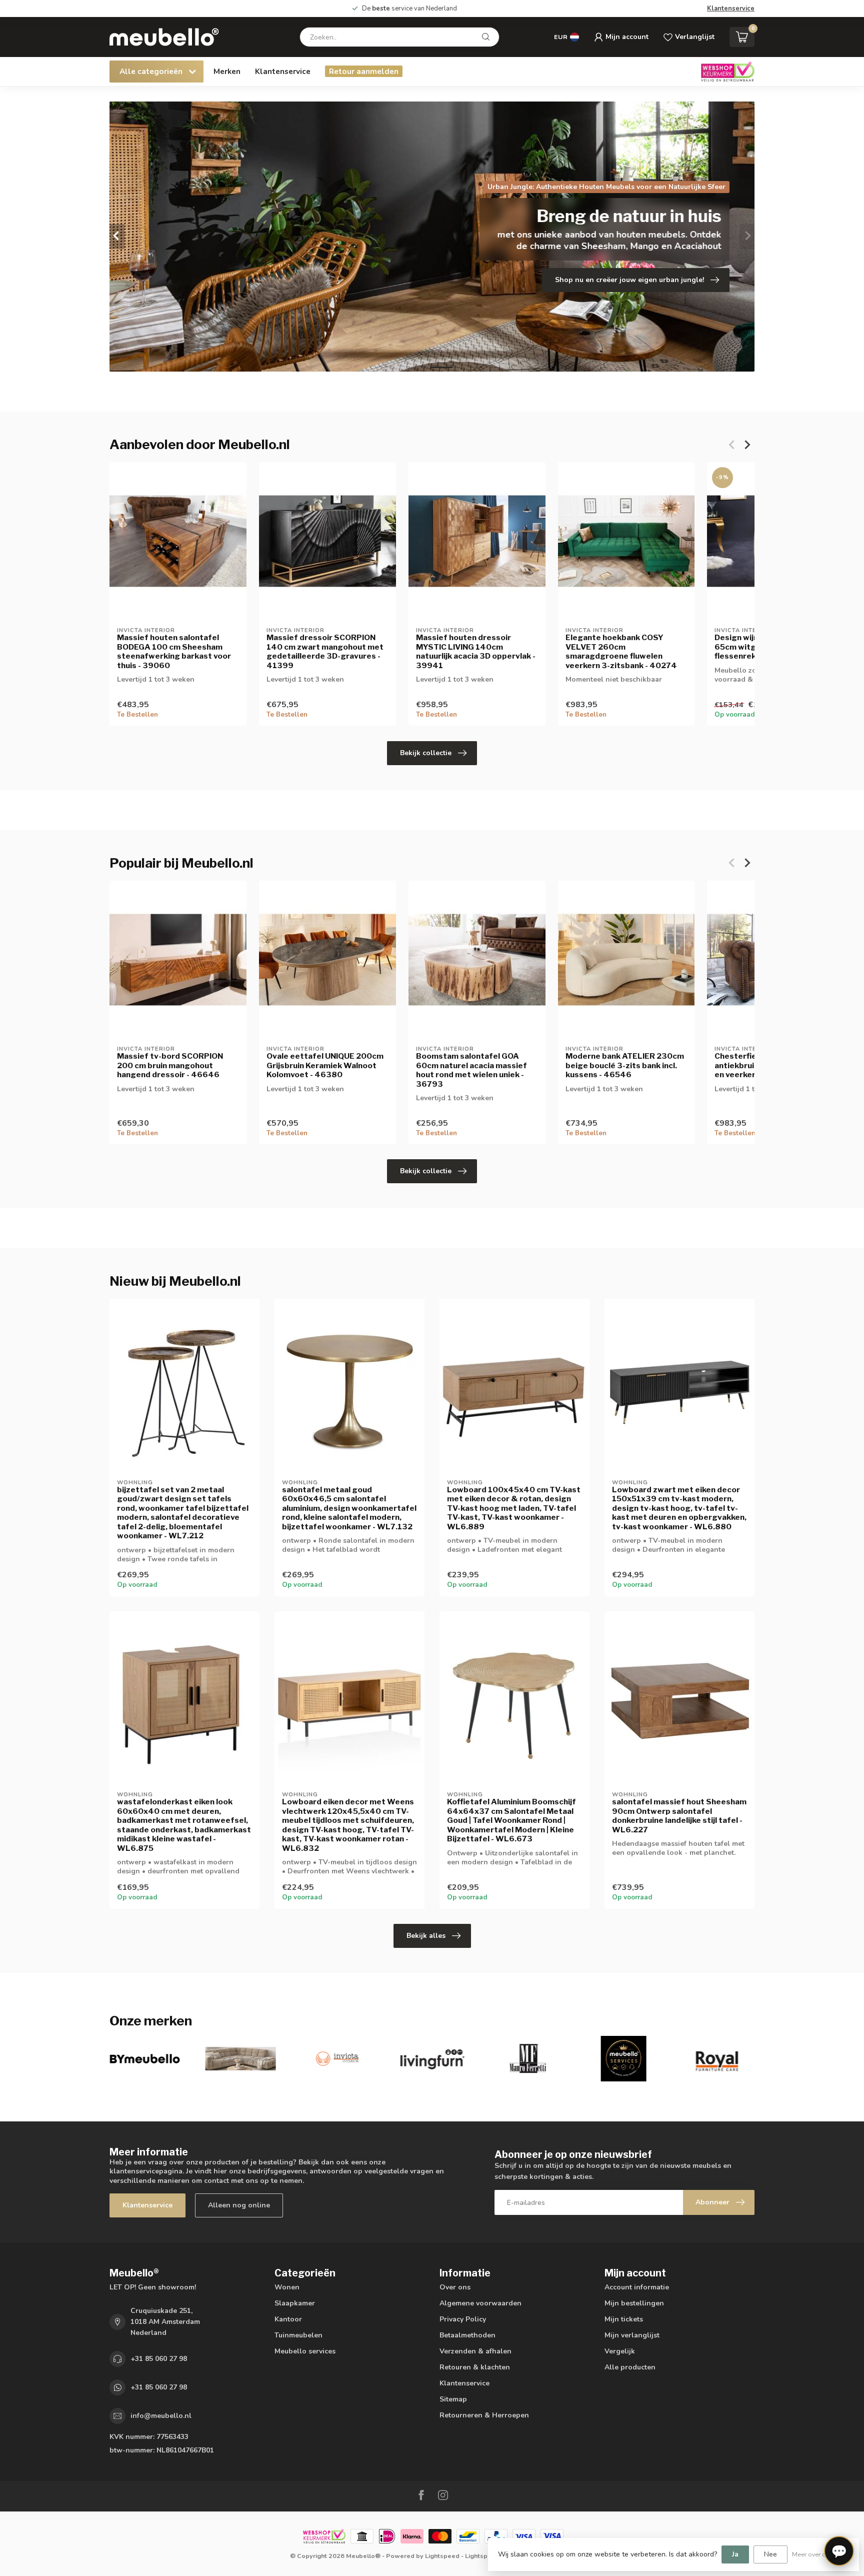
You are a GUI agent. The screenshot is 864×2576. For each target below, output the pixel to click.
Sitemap (453, 2399)
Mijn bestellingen (634, 2303)
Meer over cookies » (820, 2554)
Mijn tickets (624, 2319)
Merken (227, 71)
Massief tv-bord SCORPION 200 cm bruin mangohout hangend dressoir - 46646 (170, 1065)
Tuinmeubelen (298, 2335)
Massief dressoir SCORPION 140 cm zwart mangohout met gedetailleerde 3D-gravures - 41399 (325, 651)
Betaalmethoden (467, 2335)
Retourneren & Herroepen (484, 2415)
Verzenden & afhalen (475, 2351)
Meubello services (305, 2351)
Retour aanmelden (364, 71)
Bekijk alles (426, 1936)
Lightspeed (442, 2556)
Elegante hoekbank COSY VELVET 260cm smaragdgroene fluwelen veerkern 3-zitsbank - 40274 (621, 651)
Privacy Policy (463, 2319)
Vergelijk (620, 2351)
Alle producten (630, 2367)
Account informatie (637, 2287)
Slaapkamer (295, 2303)
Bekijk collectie (426, 753)
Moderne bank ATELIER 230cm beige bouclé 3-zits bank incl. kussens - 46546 (625, 1065)
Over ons (455, 2287)
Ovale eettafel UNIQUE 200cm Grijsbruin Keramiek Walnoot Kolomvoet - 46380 (325, 1065)
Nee (770, 2554)
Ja (735, 2554)
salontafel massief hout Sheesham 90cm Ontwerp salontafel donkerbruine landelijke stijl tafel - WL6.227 (679, 1816)
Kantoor (288, 2319)
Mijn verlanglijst (632, 2335)
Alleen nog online (239, 2205)
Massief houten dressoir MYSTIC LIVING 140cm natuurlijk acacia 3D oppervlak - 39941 (476, 651)
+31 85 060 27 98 (159, 2359)
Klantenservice (731, 9)
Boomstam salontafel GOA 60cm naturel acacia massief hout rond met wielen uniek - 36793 (471, 1070)
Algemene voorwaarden (480, 2303)
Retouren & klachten (475, 2367)
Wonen (287, 2287)
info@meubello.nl (161, 2416)
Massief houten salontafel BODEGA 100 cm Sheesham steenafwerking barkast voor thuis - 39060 (174, 651)
